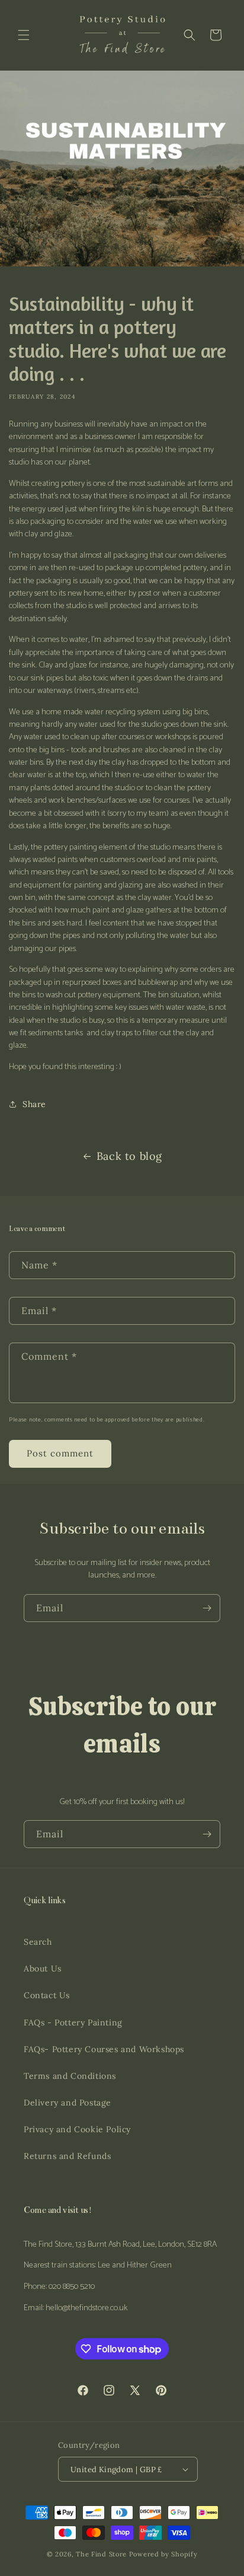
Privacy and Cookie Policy (77, 2129)
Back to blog (129, 1156)
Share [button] (34, 1104)
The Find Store (101, 2554)
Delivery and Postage (68, 2103)
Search (38, 1942)
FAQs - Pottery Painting (73, 2022)
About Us (43, 1968)
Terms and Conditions (70, 2076)
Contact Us (47, 1995)
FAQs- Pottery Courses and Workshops (104, 2049)
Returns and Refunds (67, 2156)
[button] (24, 35)
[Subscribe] (207, 1608)
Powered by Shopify (163, 2554)
